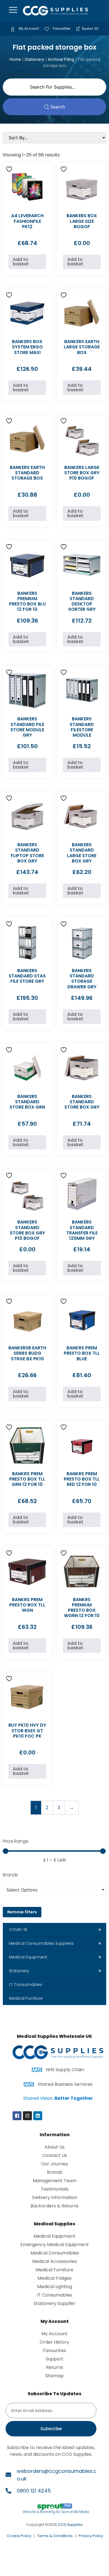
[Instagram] (27, 2116)
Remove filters (22, 1912)
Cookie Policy (19, 2536)
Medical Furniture (26, 1998)
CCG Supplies (70, 2525)
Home (15, 59)
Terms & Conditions (55, 2536)
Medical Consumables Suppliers (55, 1943)
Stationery (34, 59)
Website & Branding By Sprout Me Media (56, 2512)
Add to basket (21, 262)
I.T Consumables (26, 1985)
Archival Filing (61, 59)
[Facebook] (17, 2116)
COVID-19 (55, 1930)
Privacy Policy (91, 2536)
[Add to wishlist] (10, 169)
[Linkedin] (38, 2116)
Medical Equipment (55, 1957)
